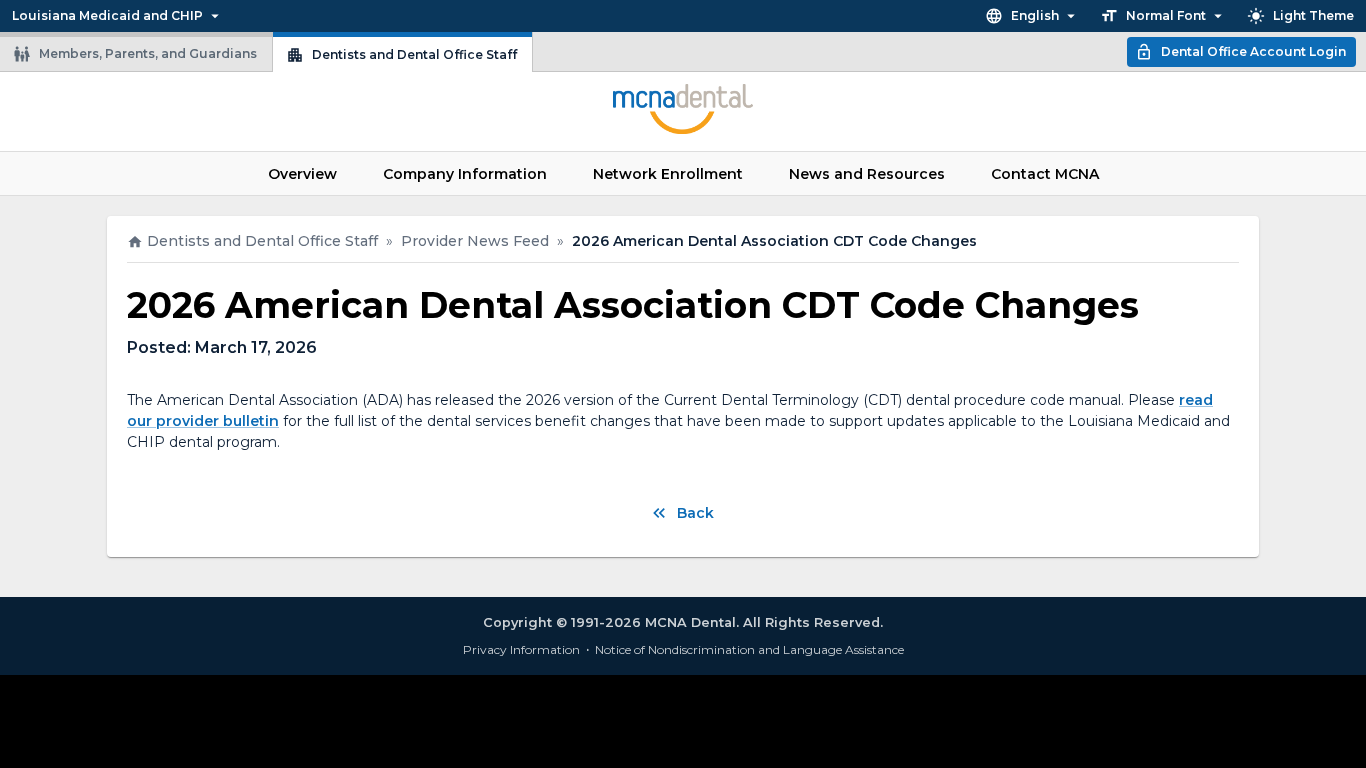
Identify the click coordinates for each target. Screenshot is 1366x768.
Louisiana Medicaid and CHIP (107, 15)
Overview (302, 174)
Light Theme (1313, 15)
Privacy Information (521, 649)
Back (695, 513)
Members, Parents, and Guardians (148, 53)
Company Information (465, 174)
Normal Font (1166, 15)
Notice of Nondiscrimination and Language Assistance (749, 649)
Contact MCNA (1045, 174)
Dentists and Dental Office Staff (414, 54)
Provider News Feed (475, 241)
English (1035, 15)
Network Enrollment (668, 174)
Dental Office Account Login (1253, 51)
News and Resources (867, 174)
